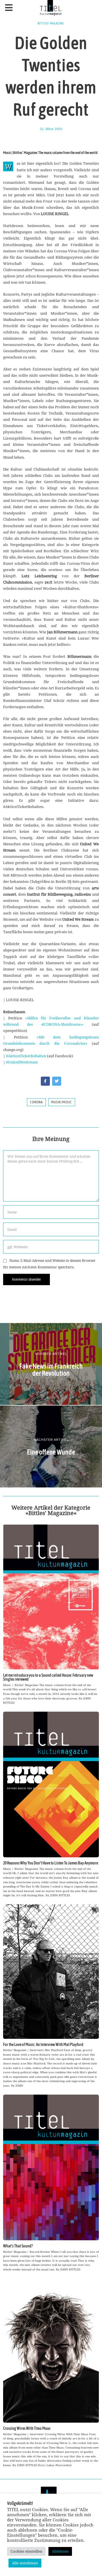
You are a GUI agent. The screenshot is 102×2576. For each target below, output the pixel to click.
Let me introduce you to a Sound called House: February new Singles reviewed (48, 1677)
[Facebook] (45, 1081)
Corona (36, 1102)
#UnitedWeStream (22, 1062)
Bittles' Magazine (51, 23)
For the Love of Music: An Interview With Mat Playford (43, 2045)
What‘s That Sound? (18, 2246)
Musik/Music (62, 1102)
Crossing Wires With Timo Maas (27, 2428)
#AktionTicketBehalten (26, 1056)
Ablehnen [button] (60, 2551)
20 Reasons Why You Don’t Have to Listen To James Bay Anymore (51, 1863)
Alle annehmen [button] (25, 2563)
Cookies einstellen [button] (26, 2551)
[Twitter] (57, 1081)
